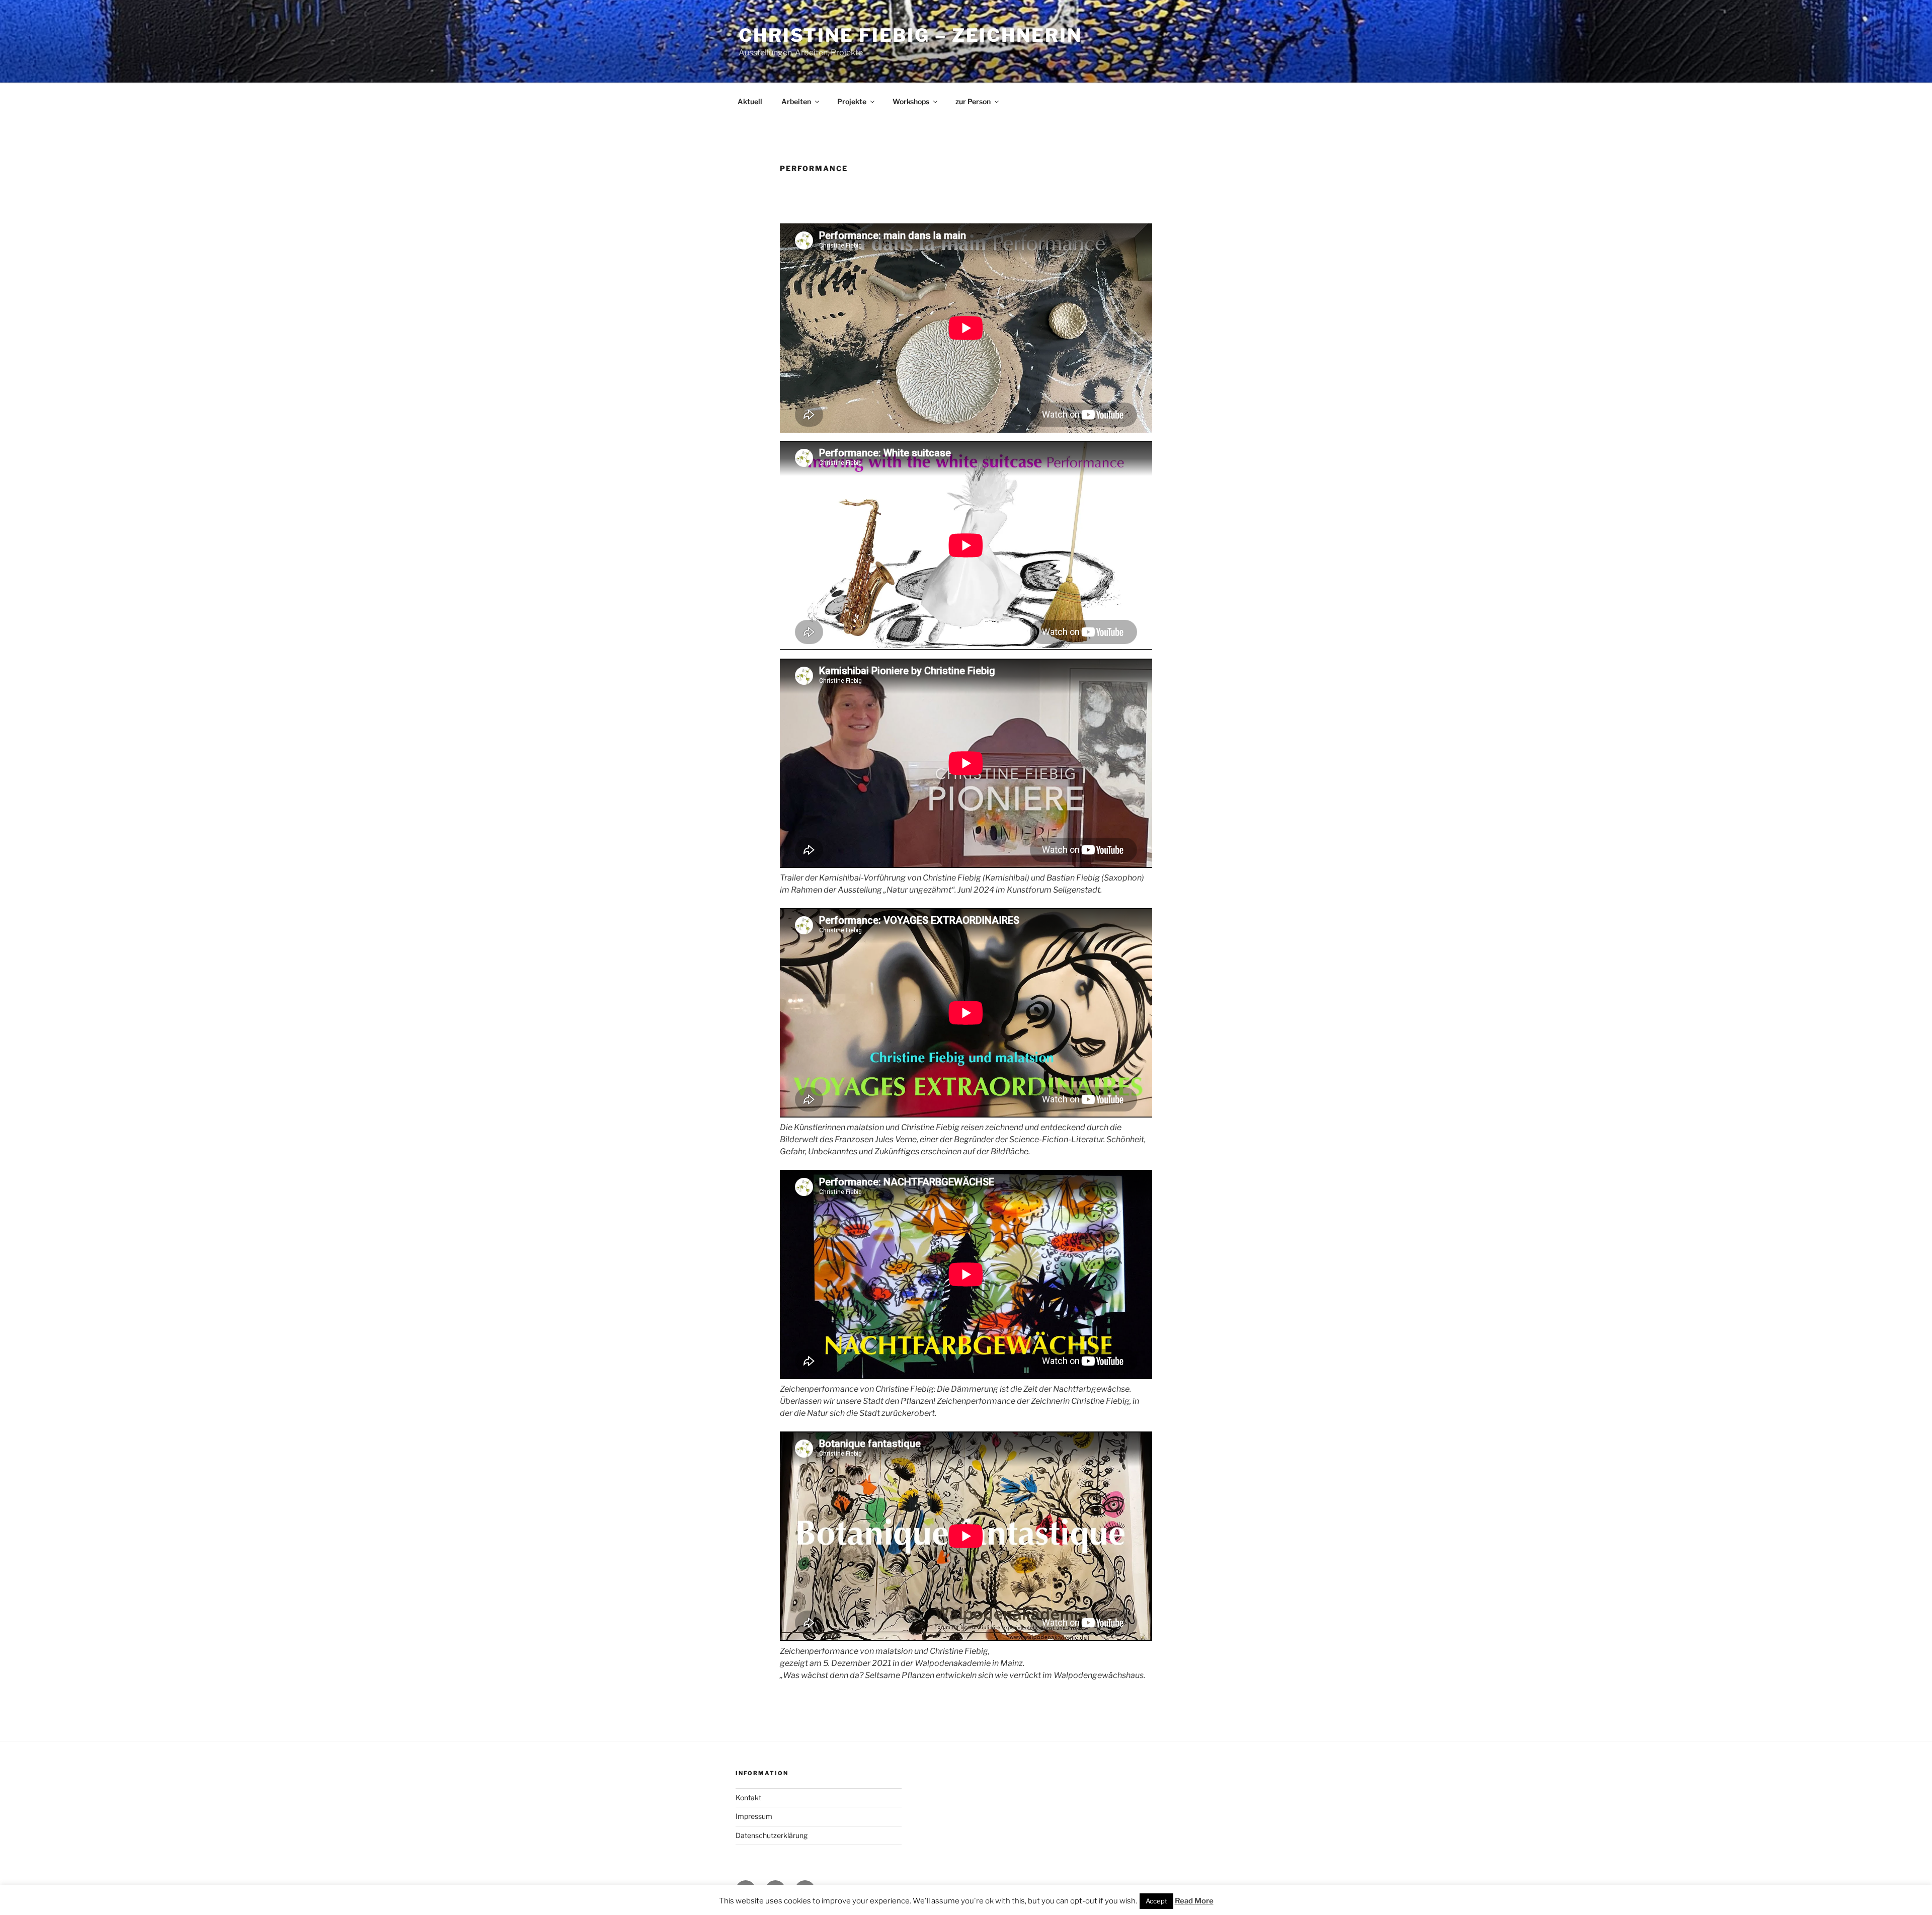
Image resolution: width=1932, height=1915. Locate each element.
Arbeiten (796, 101)
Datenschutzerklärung (772, 1835)
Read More (1194, 1901)
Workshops (911, 101)
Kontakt (748, 1798)
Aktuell (750, 101)
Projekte (852, 101)
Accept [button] (1156, 1901)
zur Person (973, 101)
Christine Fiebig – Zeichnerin (910, 35)
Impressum (754, 1816)
